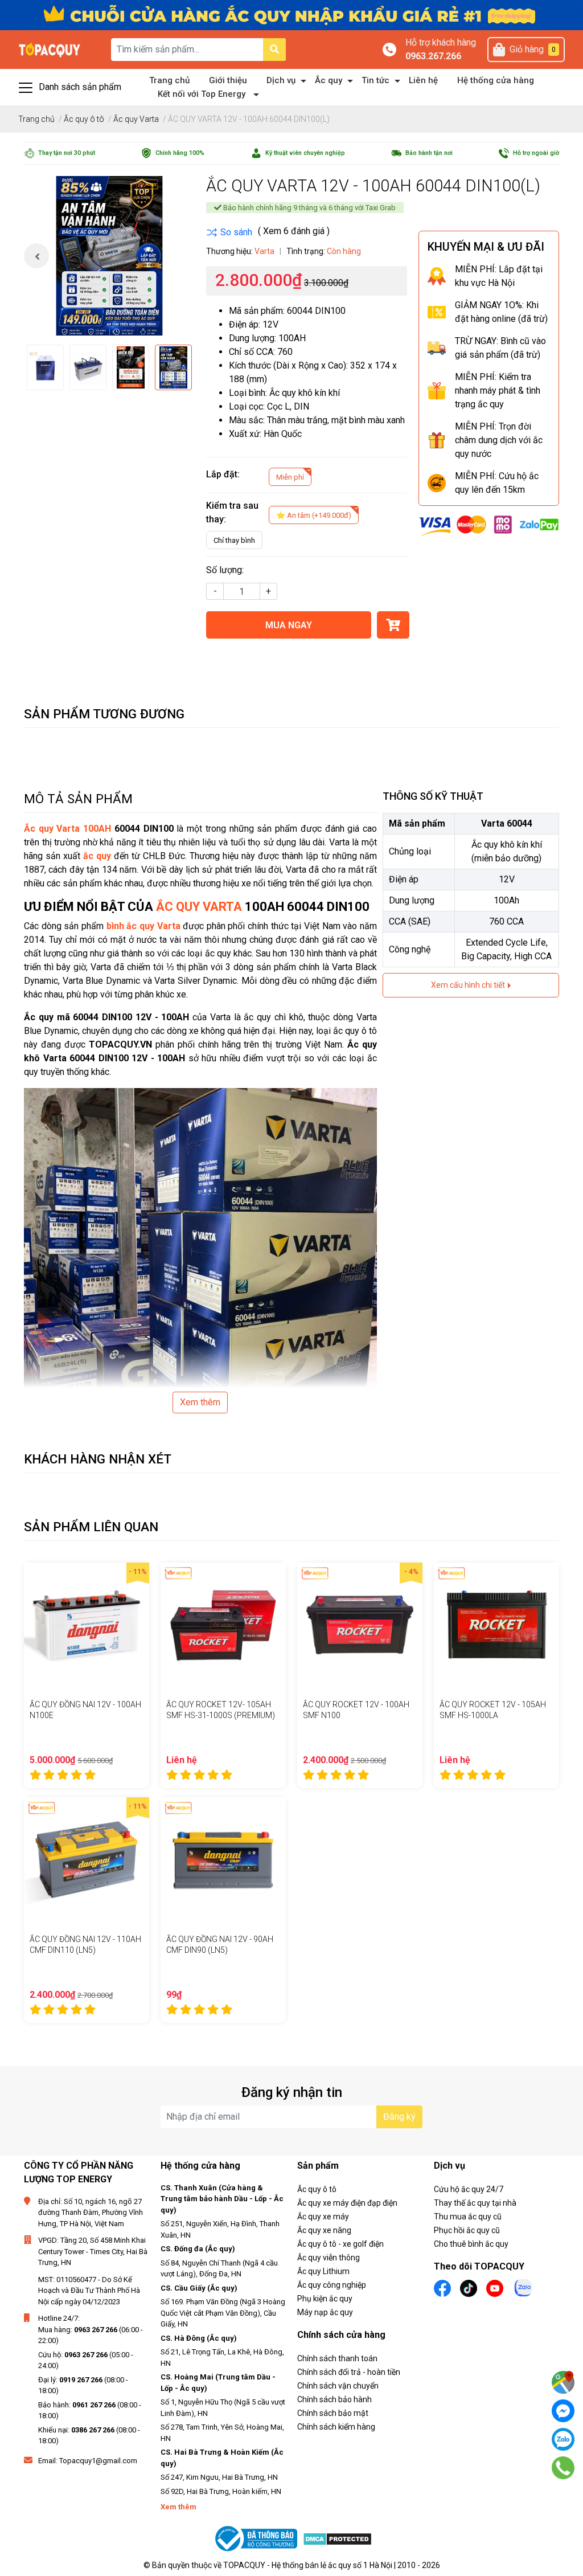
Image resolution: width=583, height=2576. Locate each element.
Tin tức (375, 80)
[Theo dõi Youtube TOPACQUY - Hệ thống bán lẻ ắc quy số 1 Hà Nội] (495, 2287)
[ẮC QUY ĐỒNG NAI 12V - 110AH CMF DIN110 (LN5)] (87, 1860)
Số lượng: (225, 570)
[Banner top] (291, 15)
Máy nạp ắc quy (325, 2312)
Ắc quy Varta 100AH (67, 829)
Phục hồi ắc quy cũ (467, 2230)
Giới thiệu (228, 80)
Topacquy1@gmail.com (98, 2461)
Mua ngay (289, 625)
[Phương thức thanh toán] (489, 525)
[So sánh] (229, 232)
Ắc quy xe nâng (324, 2230)
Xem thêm (200, 1402)
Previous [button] (36, 256)
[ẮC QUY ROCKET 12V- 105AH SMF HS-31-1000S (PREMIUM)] (223, 1625)
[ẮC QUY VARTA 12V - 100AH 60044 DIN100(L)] (109, 256)
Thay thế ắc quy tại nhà (475, 2203)
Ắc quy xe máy (323, 2217)
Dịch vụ (281, 80)
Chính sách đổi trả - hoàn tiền (349, 2372)
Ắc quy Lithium (323, 2271)
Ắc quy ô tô (317, 2189)
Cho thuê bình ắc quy (471, 2244)
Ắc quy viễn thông (329, 2258)
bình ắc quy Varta (143, 926)
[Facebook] (563, 2411)
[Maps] (563, 2382)
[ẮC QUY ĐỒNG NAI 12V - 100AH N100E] (87, 1625)
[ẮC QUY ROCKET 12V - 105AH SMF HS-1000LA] (496, 1625)
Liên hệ (423, 80)
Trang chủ (169, 80)
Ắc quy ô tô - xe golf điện (340, 2244)
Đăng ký (399, 2117)
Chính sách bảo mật (333, 2413)
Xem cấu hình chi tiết (469, 985)
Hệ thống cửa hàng (496, 80)
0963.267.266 (433, 56)
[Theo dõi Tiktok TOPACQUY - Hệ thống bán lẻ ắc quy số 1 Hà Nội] (469, 2287)
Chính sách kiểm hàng (336, 2427)
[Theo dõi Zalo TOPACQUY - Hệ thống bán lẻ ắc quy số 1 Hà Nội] (523, 2287)
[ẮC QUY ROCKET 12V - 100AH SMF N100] (360, 1625)
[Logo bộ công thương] (257, 2539)
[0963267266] (563, 2468)
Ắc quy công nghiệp (332, 2285)
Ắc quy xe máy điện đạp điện (347, 2203)
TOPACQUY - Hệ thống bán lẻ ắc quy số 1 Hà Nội (308, 2565)
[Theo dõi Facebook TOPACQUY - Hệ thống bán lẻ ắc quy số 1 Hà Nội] (442, 2287)
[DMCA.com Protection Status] (337, 2539)
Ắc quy (329, 80)
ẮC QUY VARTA (199, 907)
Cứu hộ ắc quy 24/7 (469, 2189)
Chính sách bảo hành (334, 2399)
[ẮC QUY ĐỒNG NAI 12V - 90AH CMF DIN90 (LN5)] (223, 1860)
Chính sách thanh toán (337, 2358)
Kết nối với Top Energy (202, 94)
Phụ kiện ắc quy (325, 2299)
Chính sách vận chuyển (338, 2386)
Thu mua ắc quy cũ (468, 2217)
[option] (109, 256)
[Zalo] (563, 2439)
